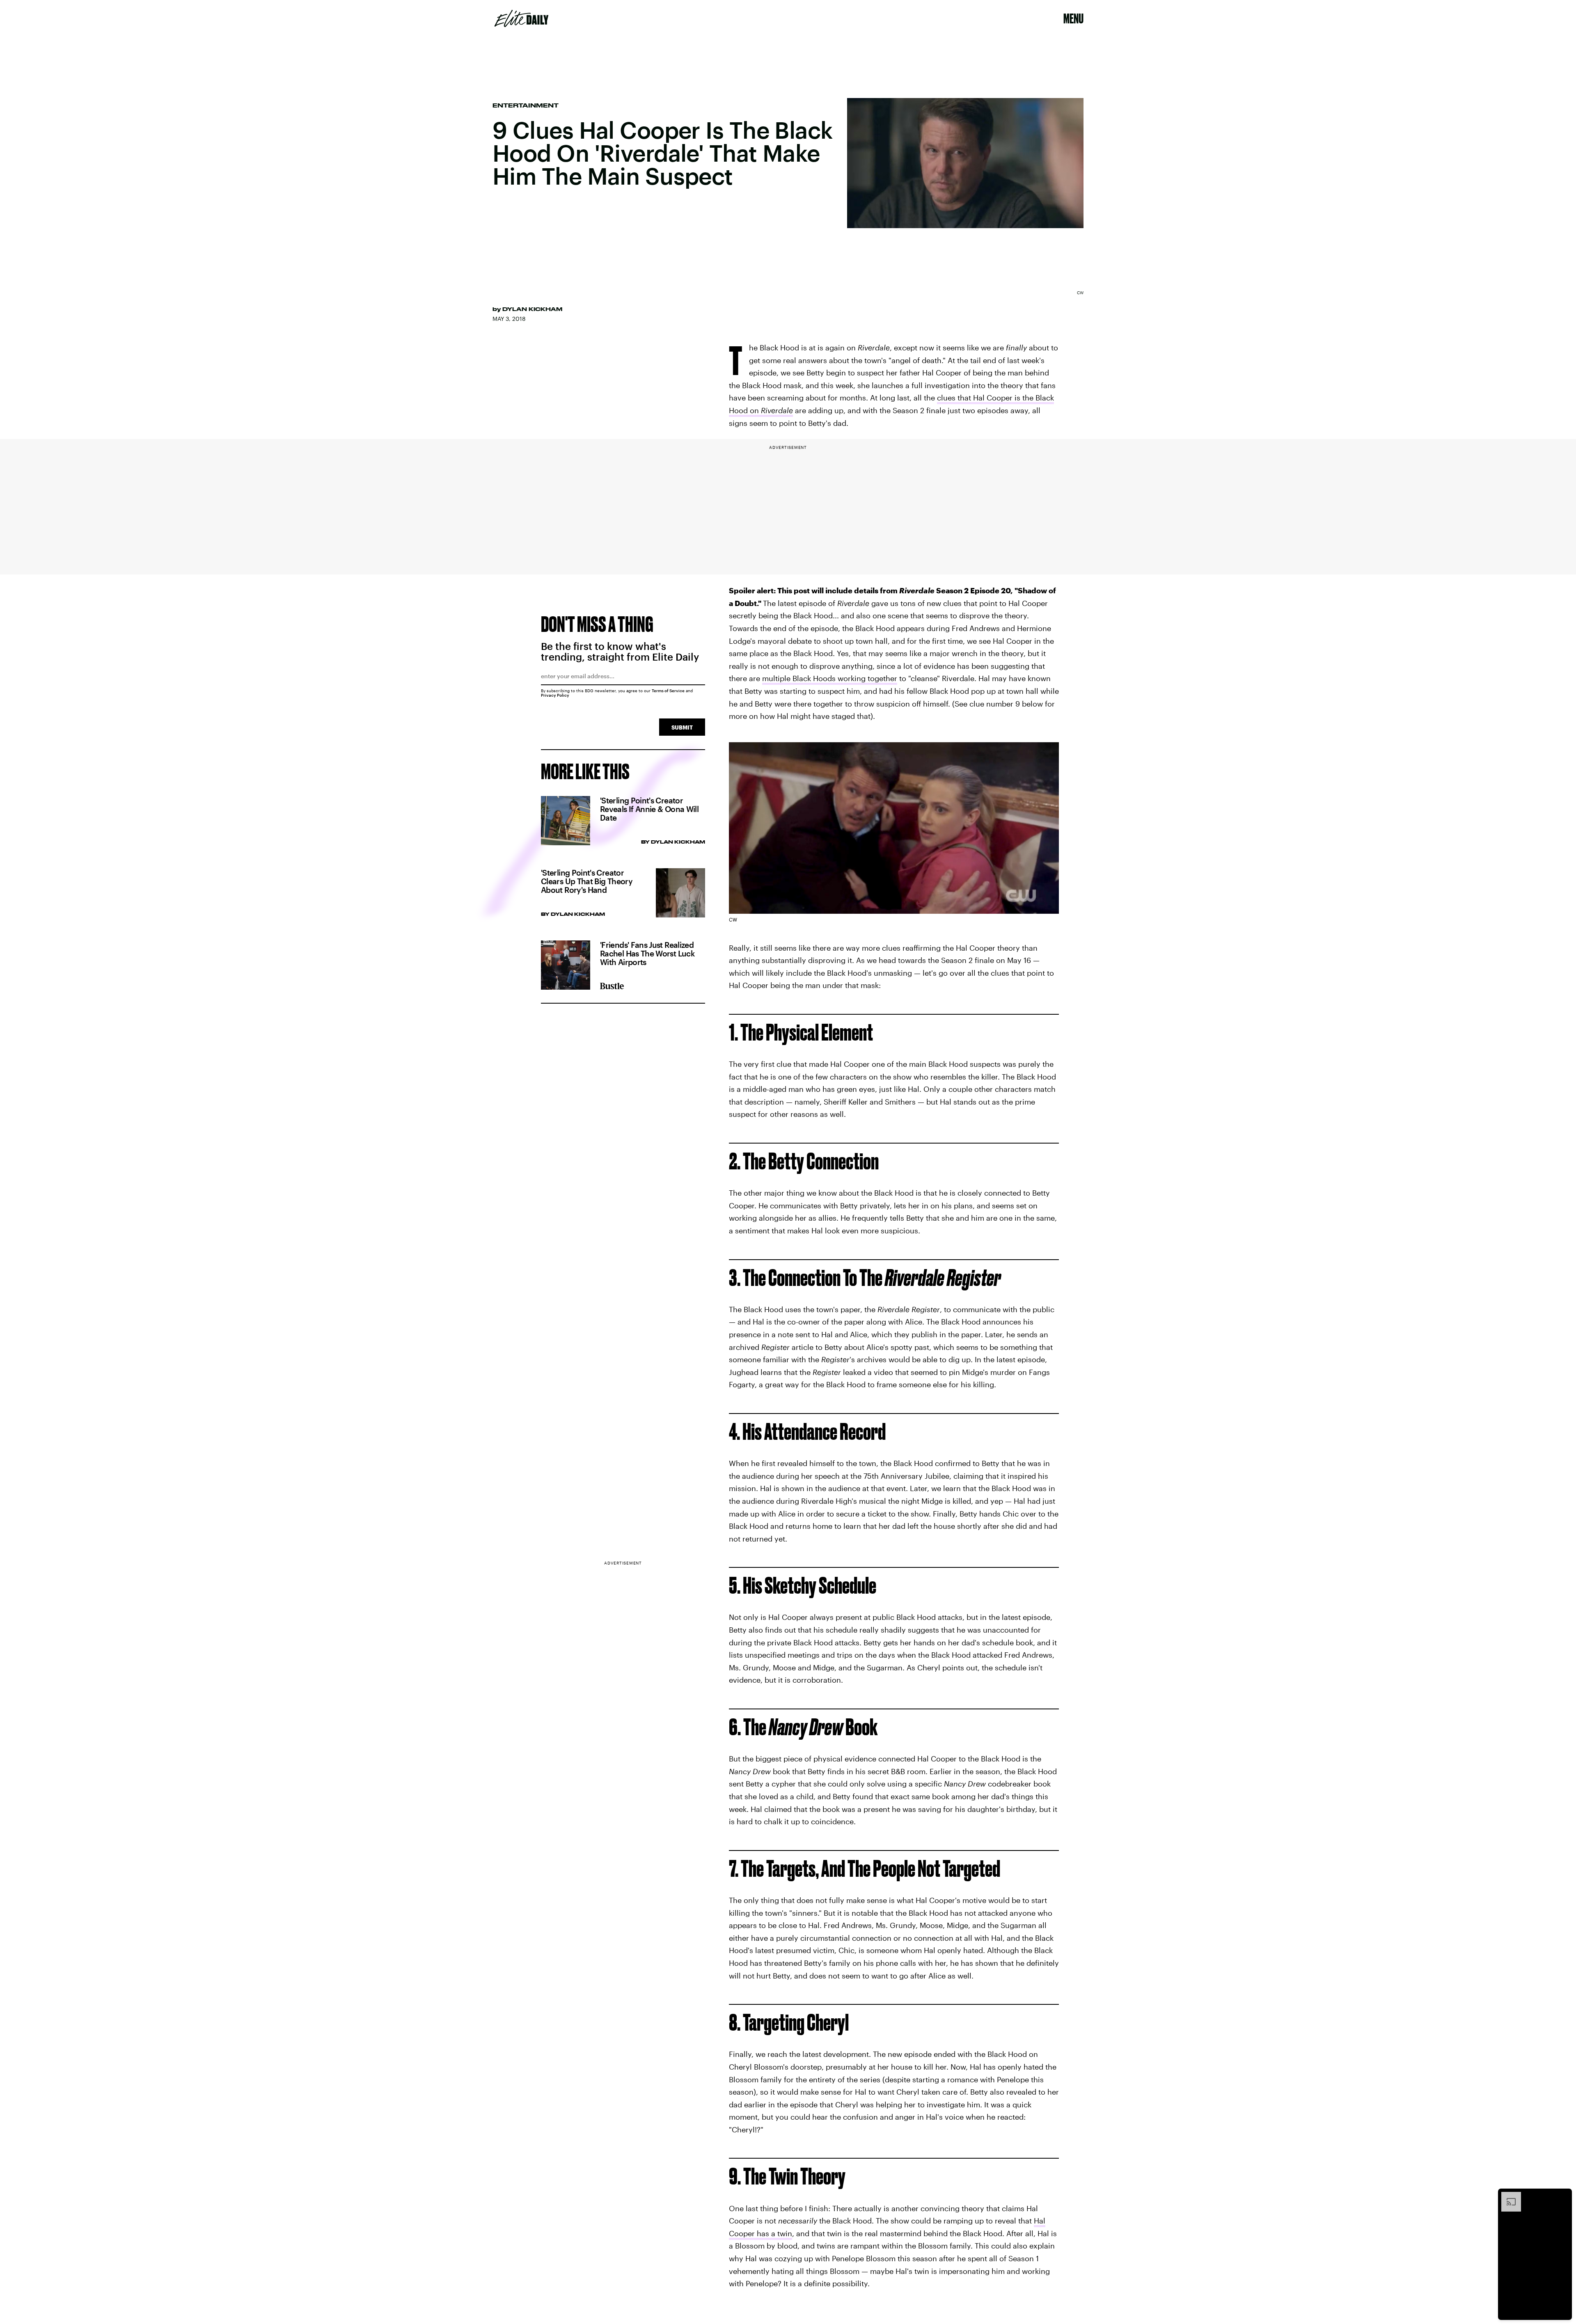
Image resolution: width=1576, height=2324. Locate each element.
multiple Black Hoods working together (830, 678)
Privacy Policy (555, 695)
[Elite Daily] (521, 18)
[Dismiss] (1563, 2196)
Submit (682, 727)
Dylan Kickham (532, 309)
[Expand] (1507, 2196)
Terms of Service (668, 691)
